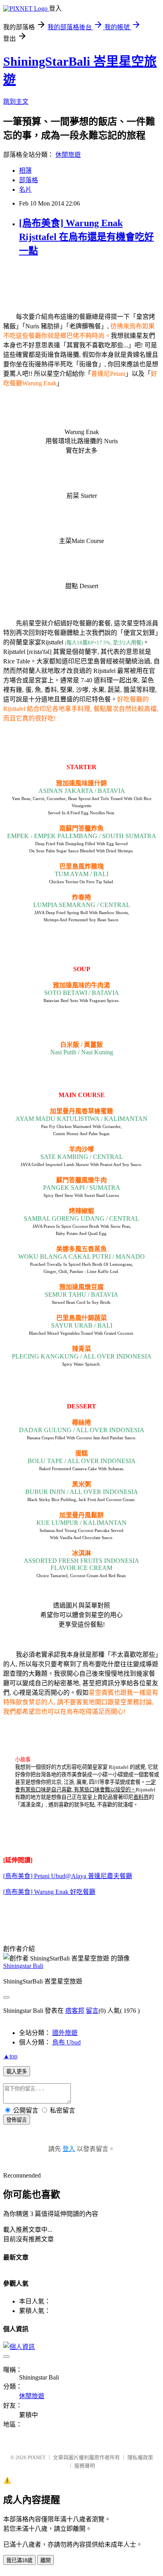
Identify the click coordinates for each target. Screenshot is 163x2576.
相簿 (25, 171)
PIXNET (37, 2457)
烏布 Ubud (66, 2042)
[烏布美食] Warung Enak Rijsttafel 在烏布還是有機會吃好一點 (86, 237)
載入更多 (17, 2072)
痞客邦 (75, 2011)
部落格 (28, 180)
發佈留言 (17, 2120)
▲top (10, 2056)
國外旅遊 (65, 2033)
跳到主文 (16, 102)
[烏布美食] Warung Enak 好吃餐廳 (49, 1892)
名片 (25, 190)
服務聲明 (85, 2466)
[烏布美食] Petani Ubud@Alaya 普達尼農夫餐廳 (68, 1876)
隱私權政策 (140, 2457)
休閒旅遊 (68, 155)
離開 (45, 2560)
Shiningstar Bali (23, 1966)
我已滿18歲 (19, 2560)
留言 (92, 2011)
